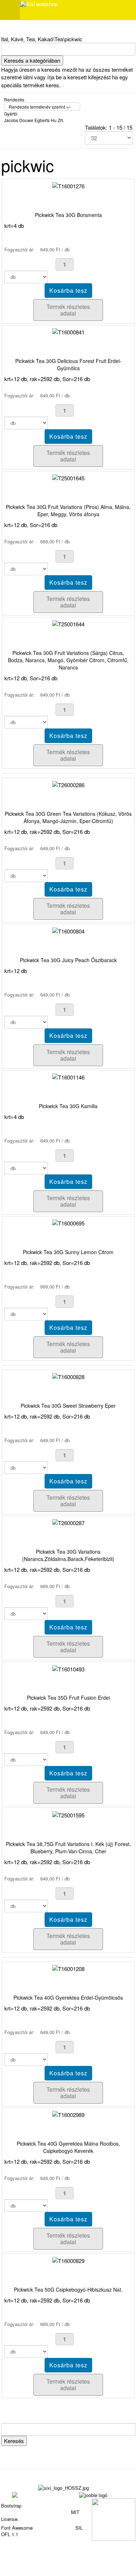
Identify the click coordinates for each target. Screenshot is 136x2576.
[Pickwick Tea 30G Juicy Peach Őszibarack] (68, 930)
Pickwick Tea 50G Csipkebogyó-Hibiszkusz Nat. (68, 2289)
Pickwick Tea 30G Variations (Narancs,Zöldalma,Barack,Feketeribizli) (68, 1555)
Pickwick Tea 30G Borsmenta (68, 215)
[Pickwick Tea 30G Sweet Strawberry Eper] (68, 1376)
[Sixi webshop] (39, 4)
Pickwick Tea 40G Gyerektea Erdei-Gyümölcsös (68, 1997)
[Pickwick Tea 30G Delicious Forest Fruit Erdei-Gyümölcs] (68, 331)
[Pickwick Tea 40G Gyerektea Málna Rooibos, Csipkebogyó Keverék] (68, 2114)
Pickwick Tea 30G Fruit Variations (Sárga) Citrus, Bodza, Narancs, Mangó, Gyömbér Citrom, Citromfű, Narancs (68, 660)
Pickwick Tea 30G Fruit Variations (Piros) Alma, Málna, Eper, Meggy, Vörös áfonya (68, 510)
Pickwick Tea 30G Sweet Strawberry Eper (68, 1406)
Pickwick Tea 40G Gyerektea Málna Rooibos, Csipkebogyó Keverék (68, 2147)
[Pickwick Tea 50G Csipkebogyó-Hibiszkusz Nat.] (68, 2260)
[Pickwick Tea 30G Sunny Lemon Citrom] (68, 1222)
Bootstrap (11, 2506)
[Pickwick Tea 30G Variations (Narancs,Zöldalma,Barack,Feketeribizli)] (68, 1522)
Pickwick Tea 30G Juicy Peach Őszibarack (68, 960)
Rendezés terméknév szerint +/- (40, 107)
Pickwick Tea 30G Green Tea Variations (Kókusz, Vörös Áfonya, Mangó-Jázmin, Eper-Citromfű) (68, 817)
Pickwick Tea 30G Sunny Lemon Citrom (68, 1252)
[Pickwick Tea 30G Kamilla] (68, 1076)
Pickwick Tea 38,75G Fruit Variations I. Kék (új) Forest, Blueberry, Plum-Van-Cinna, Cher (68, 1848)
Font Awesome (17, 2528)
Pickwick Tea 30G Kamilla (68, 1106)
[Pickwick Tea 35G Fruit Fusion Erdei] (68, 1668)
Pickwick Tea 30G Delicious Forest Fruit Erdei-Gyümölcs (68, 364)
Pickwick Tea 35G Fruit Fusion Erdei (68, 1698)
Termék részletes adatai (68, 310)
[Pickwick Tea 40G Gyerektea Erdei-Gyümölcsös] (68, 1968)
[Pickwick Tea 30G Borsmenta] (68, 185)
